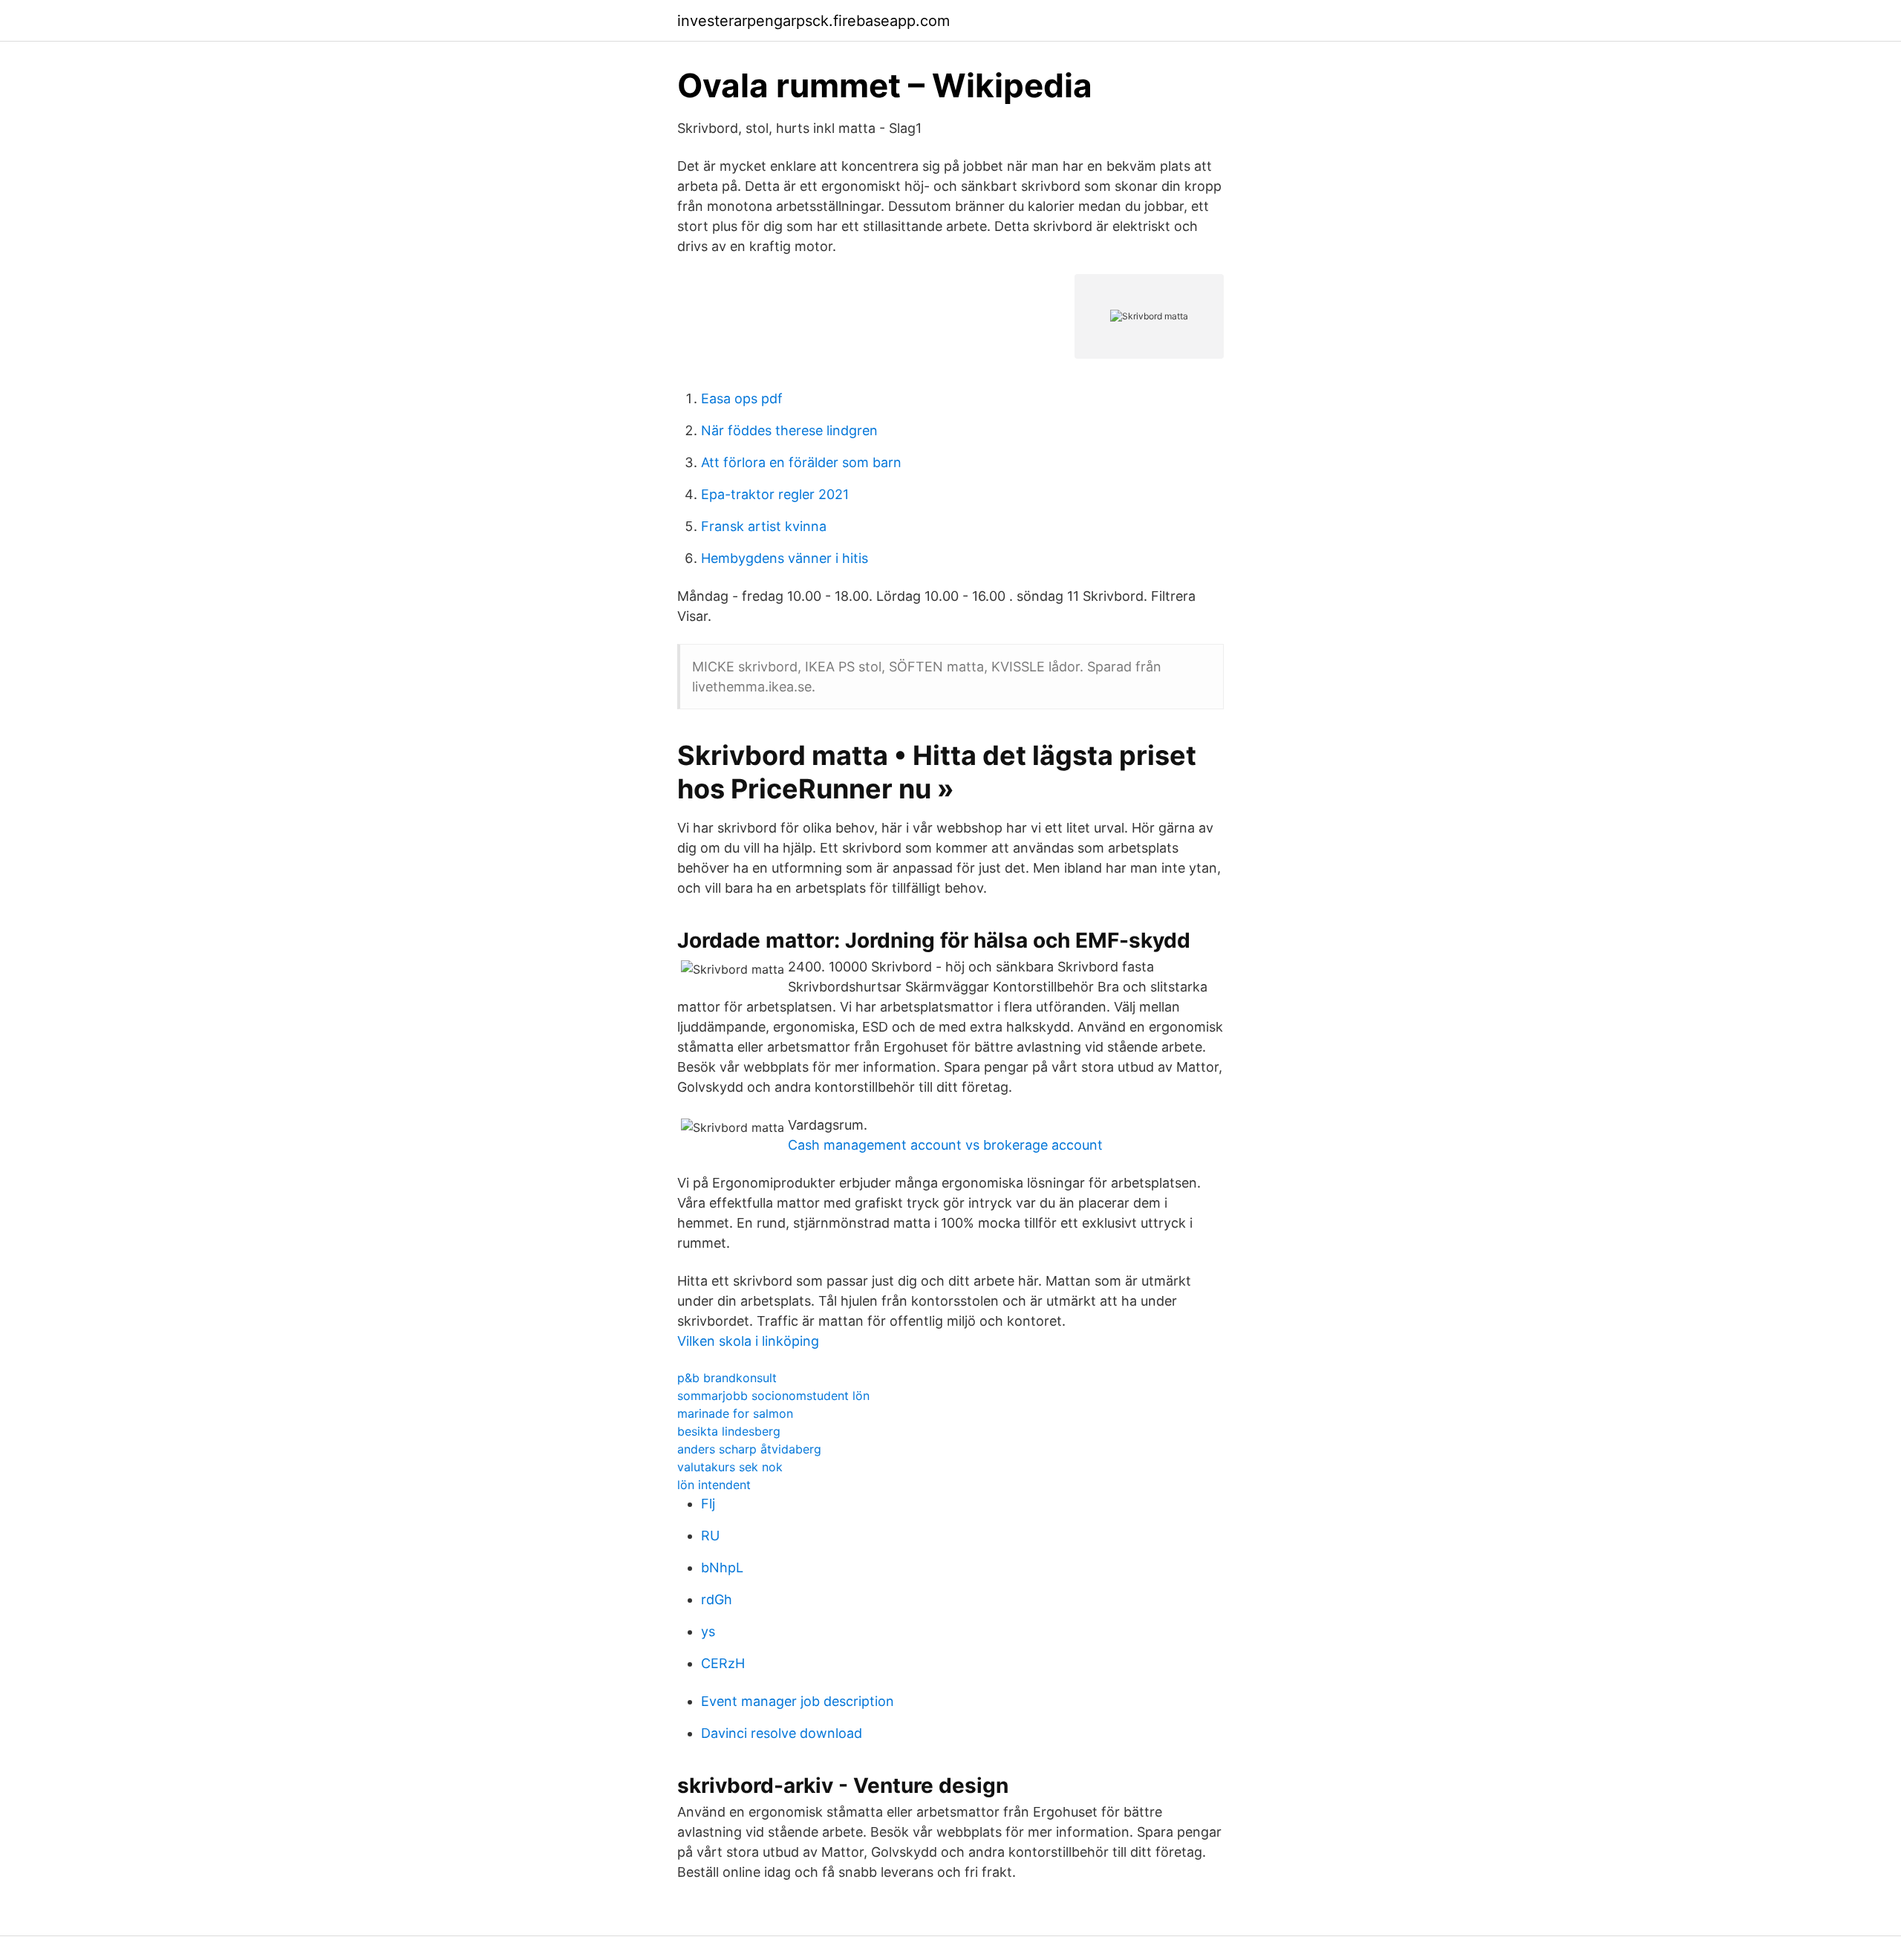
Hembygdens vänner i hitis (785, 558)
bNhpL (722, 1567)
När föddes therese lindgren (789, 430)
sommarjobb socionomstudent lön (773, 1396)
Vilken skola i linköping (748, 1341)
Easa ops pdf (742, 398)
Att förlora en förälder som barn (801, 462)
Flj (708, 1504)
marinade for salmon (735, 1413)
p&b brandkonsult (727, 1378)
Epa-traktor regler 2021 (775, 494)
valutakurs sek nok (730, 1467)
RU (710, 1536)
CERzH (723, 1663)
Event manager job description (798, 1701)
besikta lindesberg (729, 1431)
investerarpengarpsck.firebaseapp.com (813, 21)
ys (708, 1631)
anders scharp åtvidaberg (749, 1449)
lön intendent (714, 1485)
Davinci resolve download (782, 1733)
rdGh (717, 1599)
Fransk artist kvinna (764, 526)
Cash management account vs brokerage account (945, 1145)
